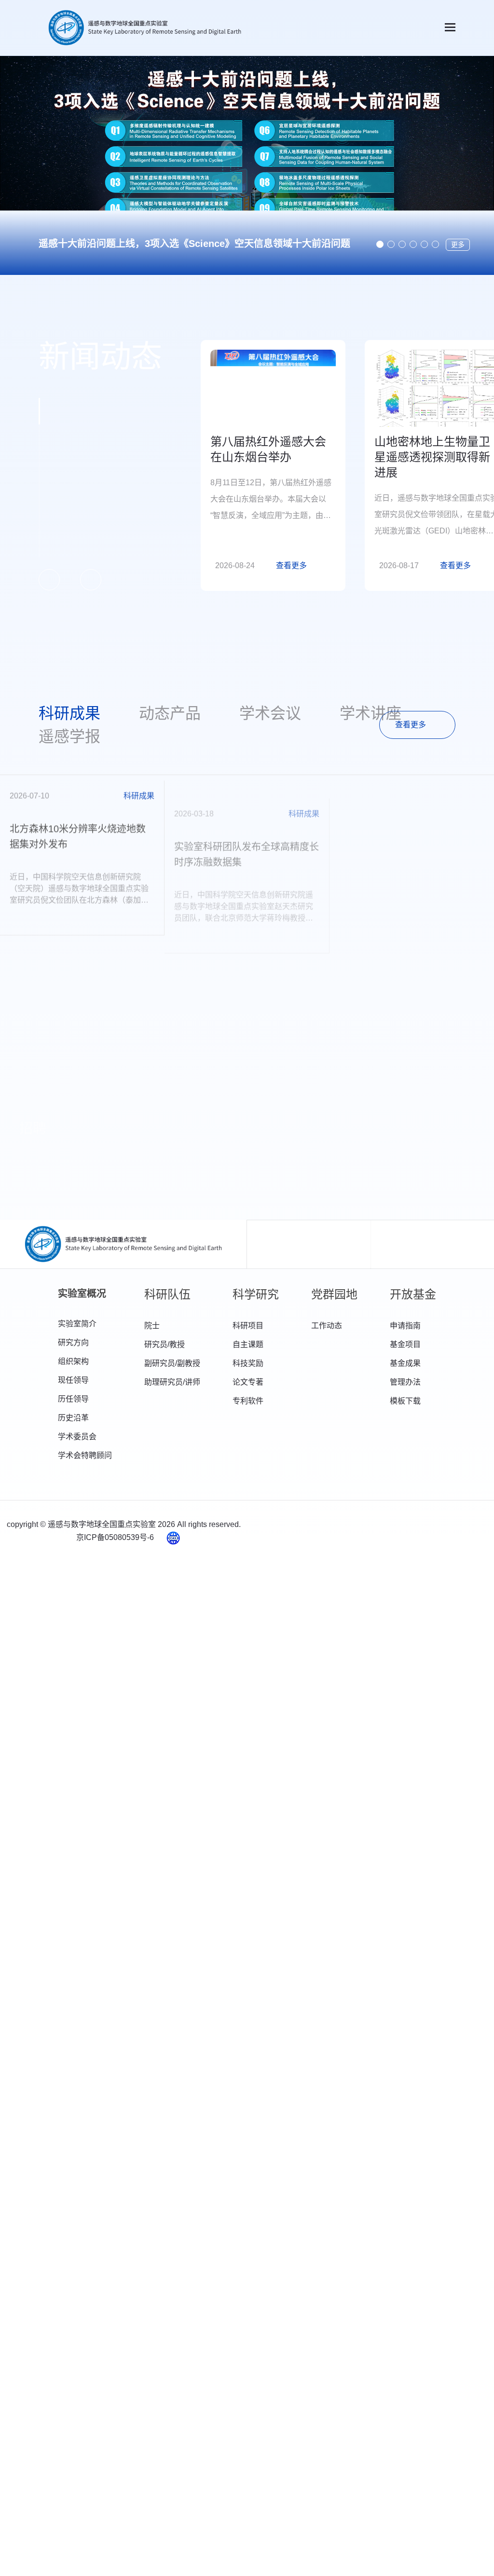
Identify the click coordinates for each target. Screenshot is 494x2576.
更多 (458, 245)
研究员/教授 (165, 1344)
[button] (380, 244)
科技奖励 (248, 1363)
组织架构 (73, 1361)
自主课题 (248, 1344)
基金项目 (405, 1344)
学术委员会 (77, 1437)
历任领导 (73, 1399)
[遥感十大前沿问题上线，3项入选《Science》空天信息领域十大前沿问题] (247, 165)
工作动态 (327, 1326)
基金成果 (405, 1363)
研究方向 (73, 1343)
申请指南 (405, 1326)
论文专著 (248, 1382)
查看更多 (411, 725)
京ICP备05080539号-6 (116, 1537)
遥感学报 (69, 736)
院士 (152, 1326)
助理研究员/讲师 (172, 1382)
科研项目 (248, 1326)
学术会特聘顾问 (85, 1455)
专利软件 (248, 1401)
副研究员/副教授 (172, 1363)
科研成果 (69, 713)
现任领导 (73, 1380)
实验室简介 (77, 1324)
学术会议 (270, 713)
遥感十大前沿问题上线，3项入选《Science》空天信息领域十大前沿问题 (194, 244)
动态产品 (170, 713)
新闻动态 (100, 357)
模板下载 (405, 1401)
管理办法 (405, 1382)
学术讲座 (370, 713)
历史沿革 (73, 1418)
